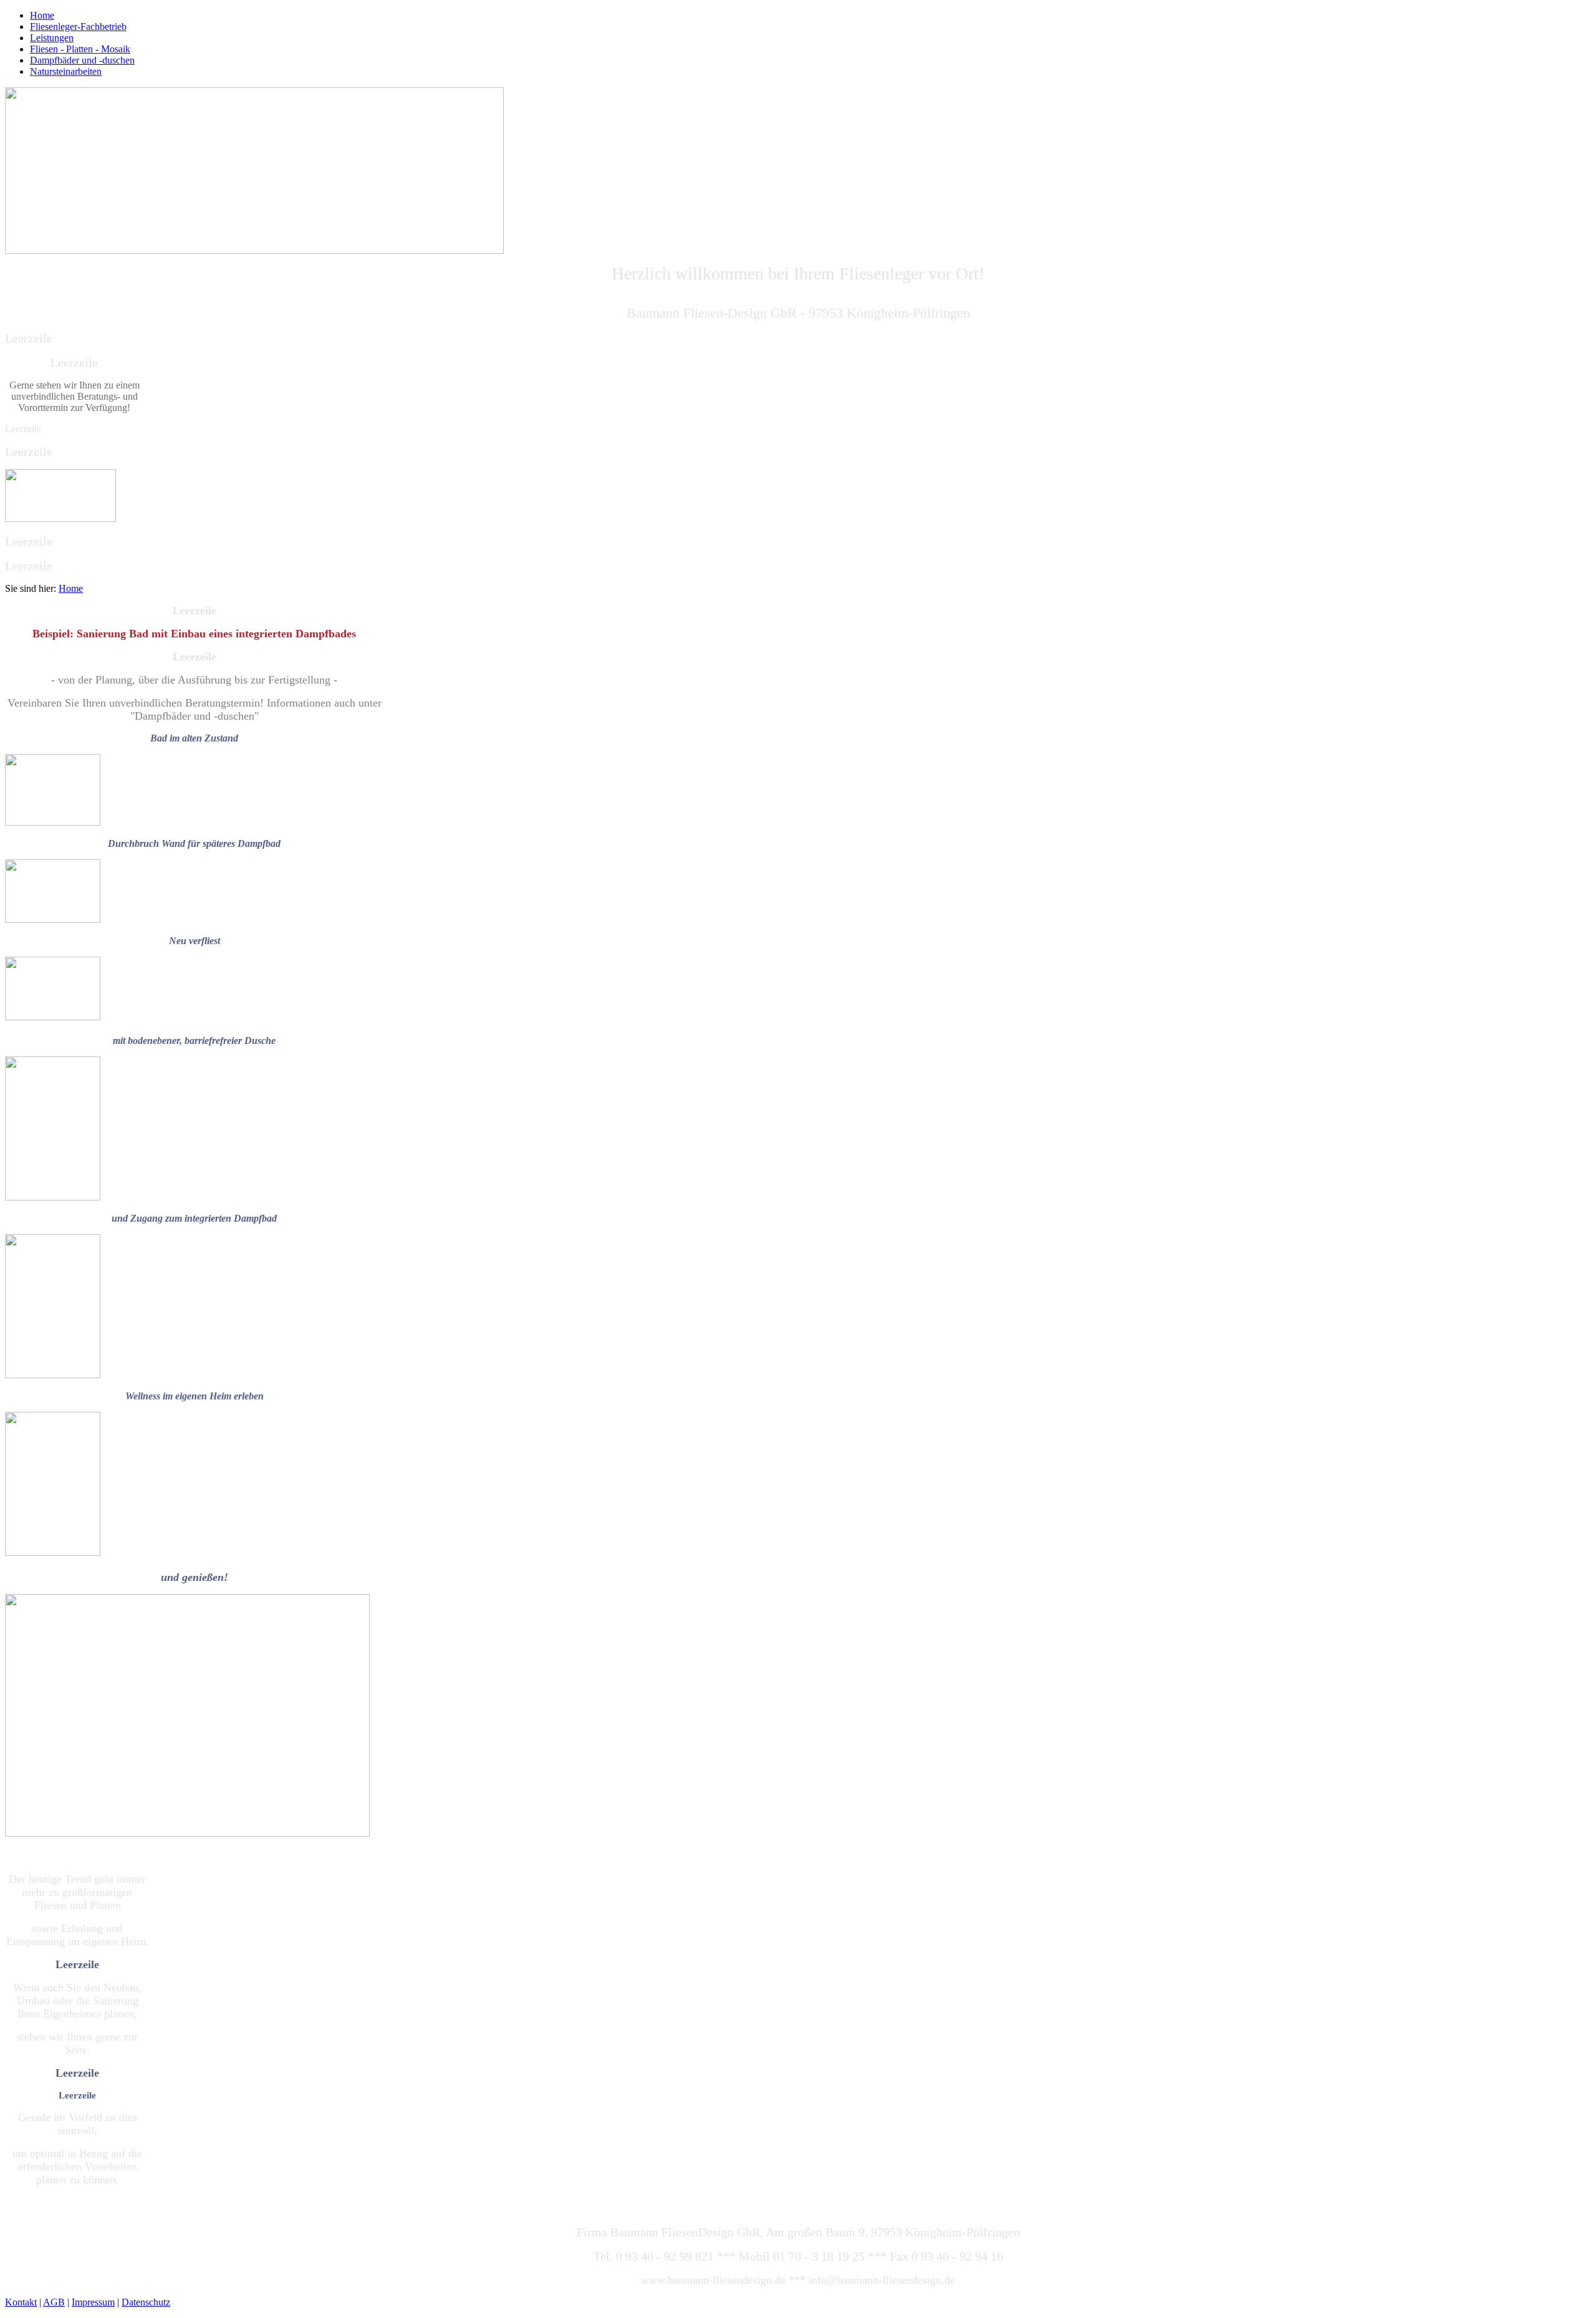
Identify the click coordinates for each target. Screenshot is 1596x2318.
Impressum (93, 2302)
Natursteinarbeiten (66, 71)
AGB (54, 2302)
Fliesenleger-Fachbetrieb (78, 27)
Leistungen (52, 38)
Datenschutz (146, 2302)
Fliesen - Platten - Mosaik (80, 49)
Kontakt (21, 2302)
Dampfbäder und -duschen (82, 60)
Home (42, 15)
